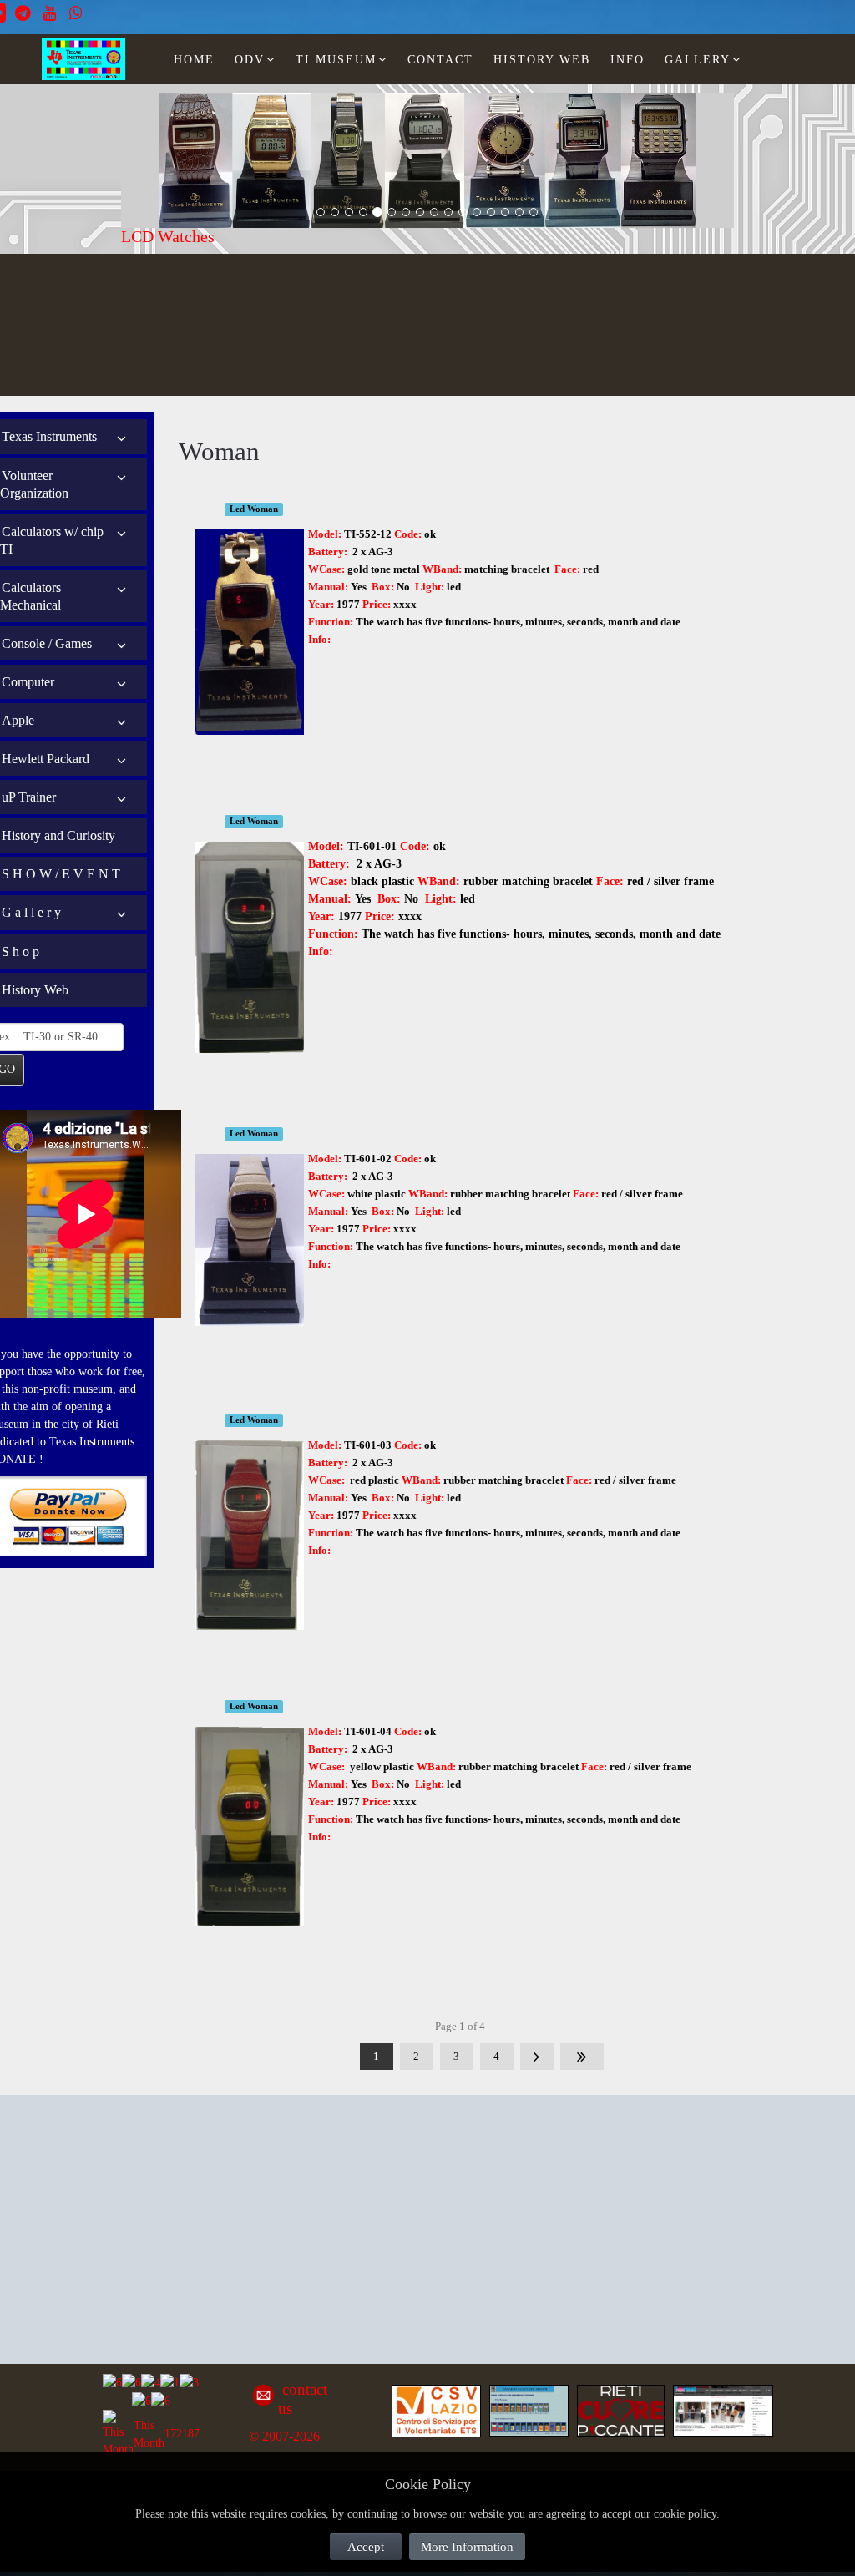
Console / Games (47, 643)
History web (542, 60)
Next (537, 2057)
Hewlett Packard (46, 759)
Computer (28, 682)
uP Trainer (29, 797)
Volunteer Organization (34, 484)
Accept (366, 2547)
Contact (440, 60)
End (582, 2057)
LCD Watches (168, 236)
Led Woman (254, 509)
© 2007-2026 (284, 2436)
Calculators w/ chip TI (52, 540)
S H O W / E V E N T (61, 874)
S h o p (20, 951)
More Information (467, 2547)
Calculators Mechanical (30, 596)
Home (194, 60)
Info (627, 60)
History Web (35, 990)
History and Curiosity (58, 835)
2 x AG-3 (373, 552)
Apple (18, 720)
